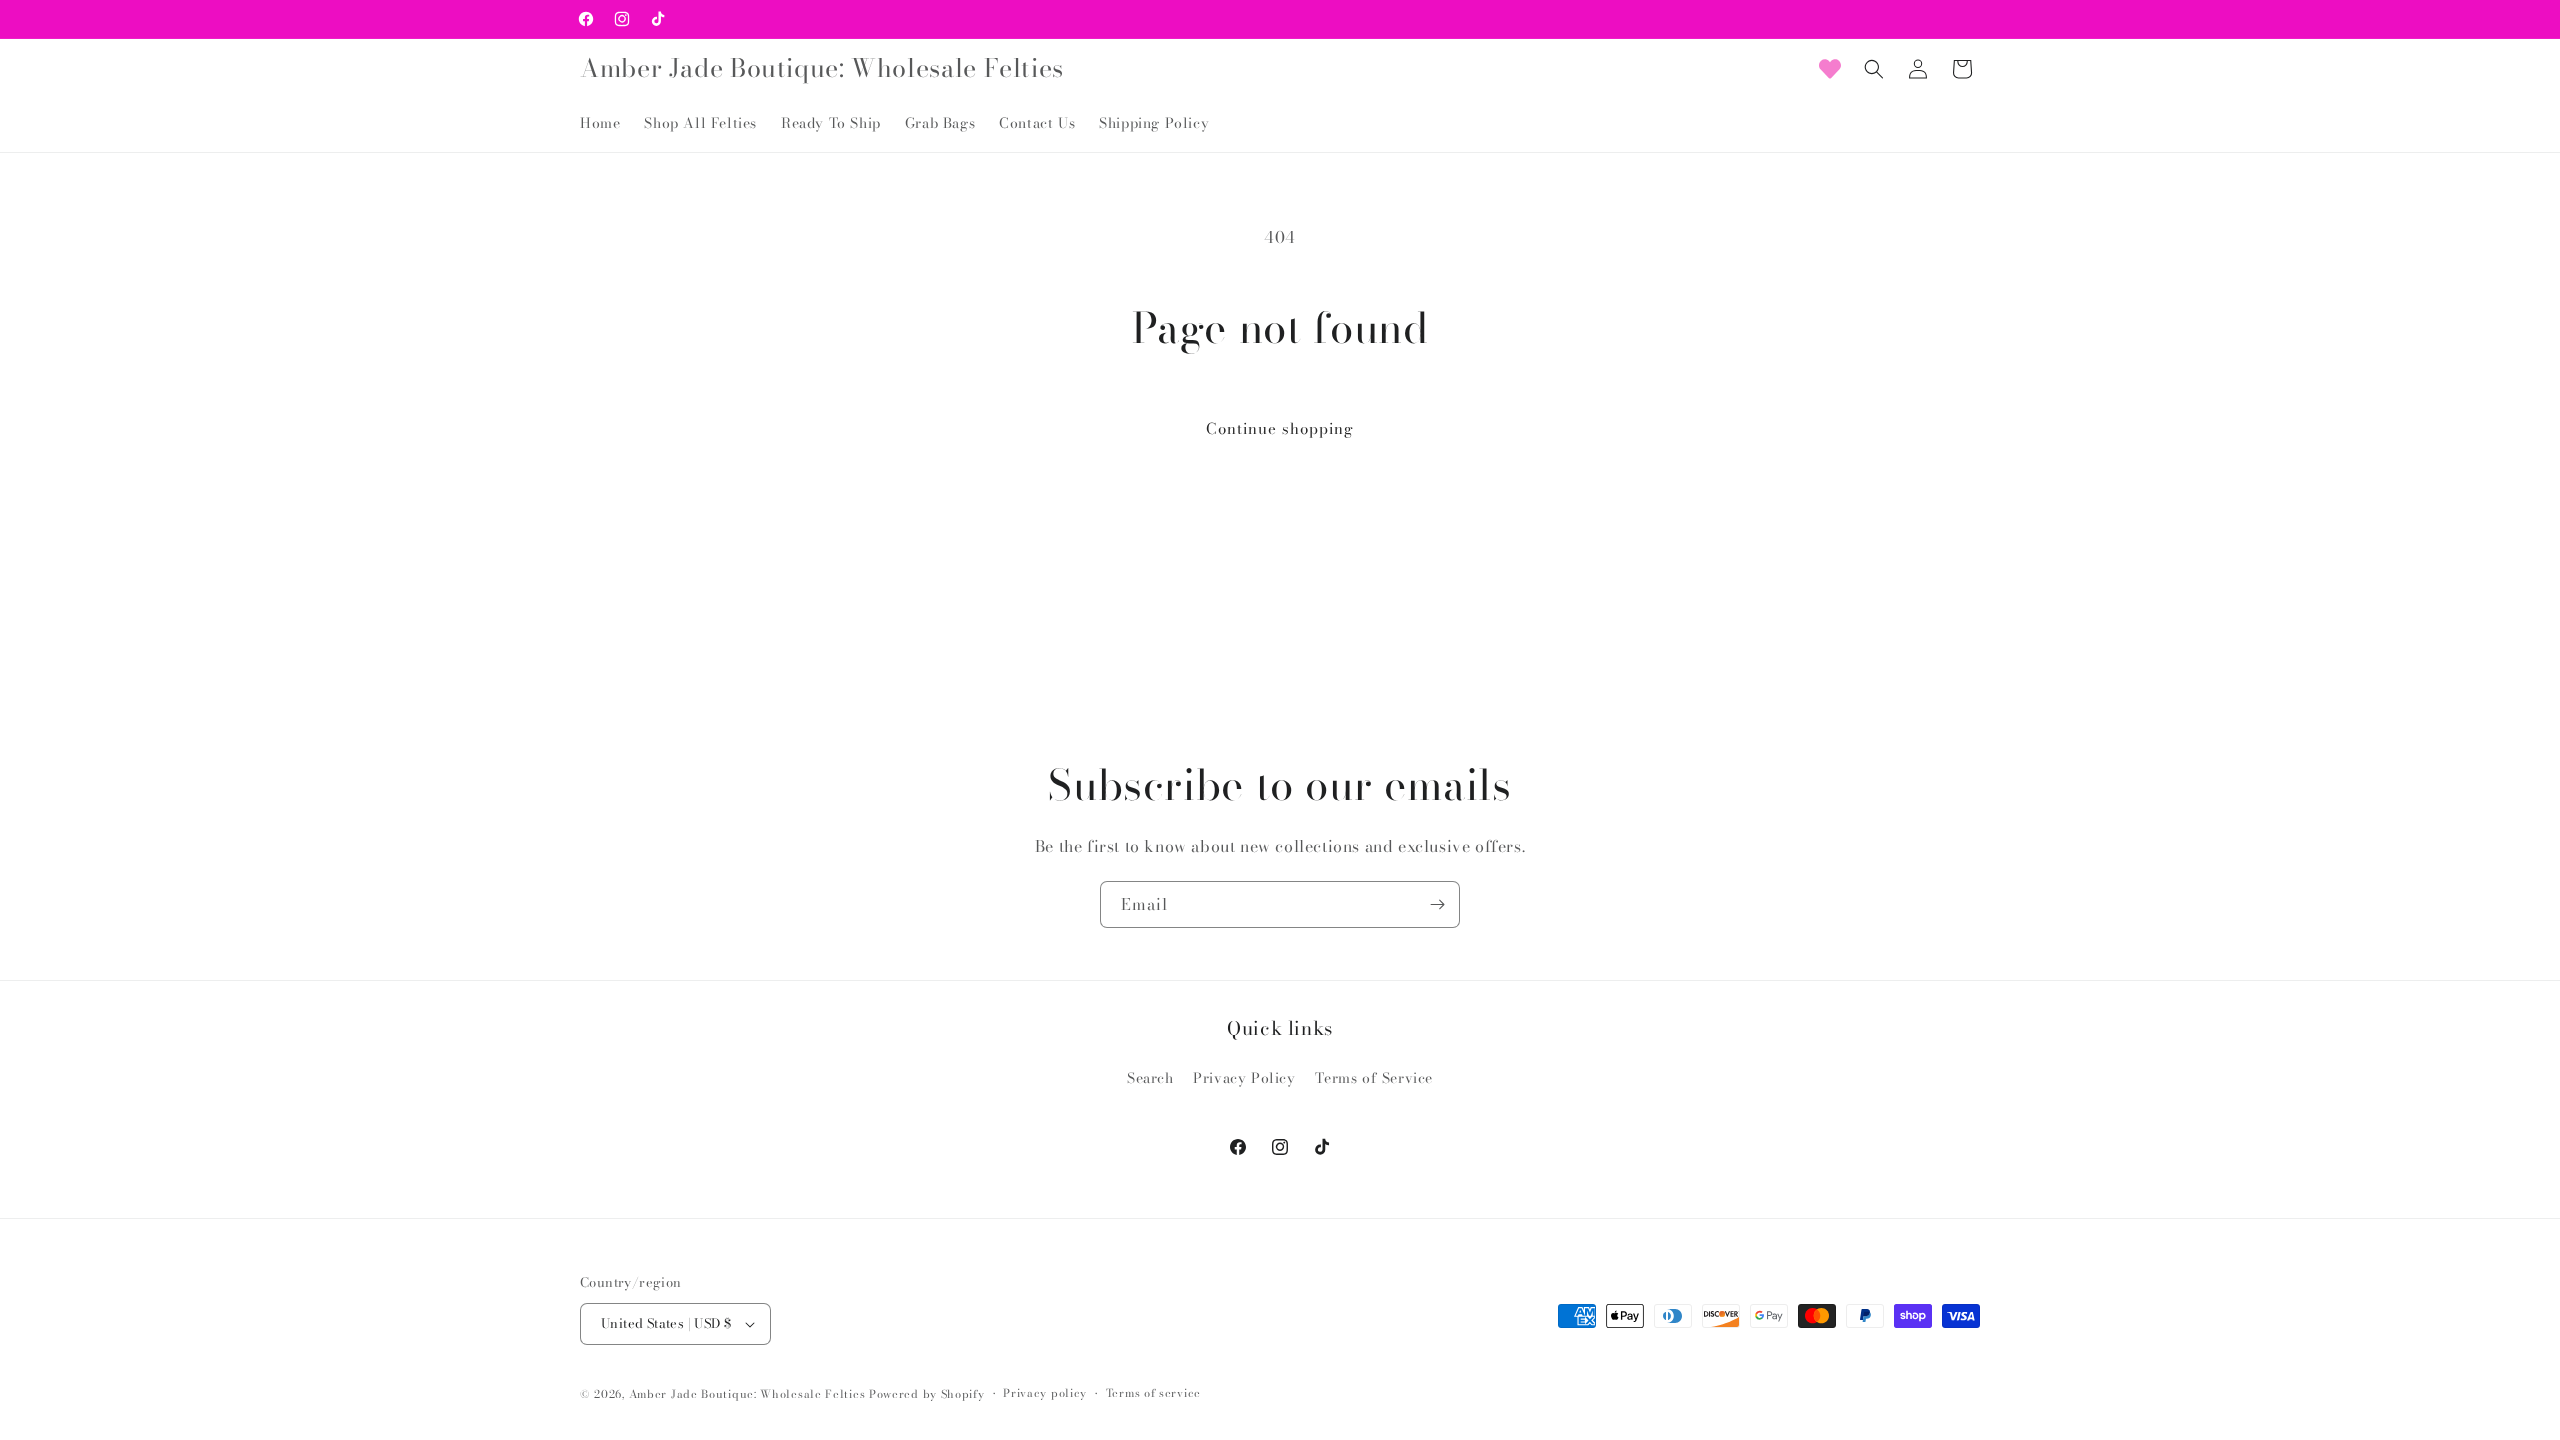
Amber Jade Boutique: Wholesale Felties (747, 1394)
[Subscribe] (1437, 904)
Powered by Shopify (927, 1394)
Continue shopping (1280, 428)
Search (1150, 1078)
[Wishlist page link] (1830, 69)
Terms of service (1153, 1393)
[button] (1874, 69)
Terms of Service (1374, 1078)
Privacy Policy (1244, 1078)
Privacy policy (1045, 1393)
